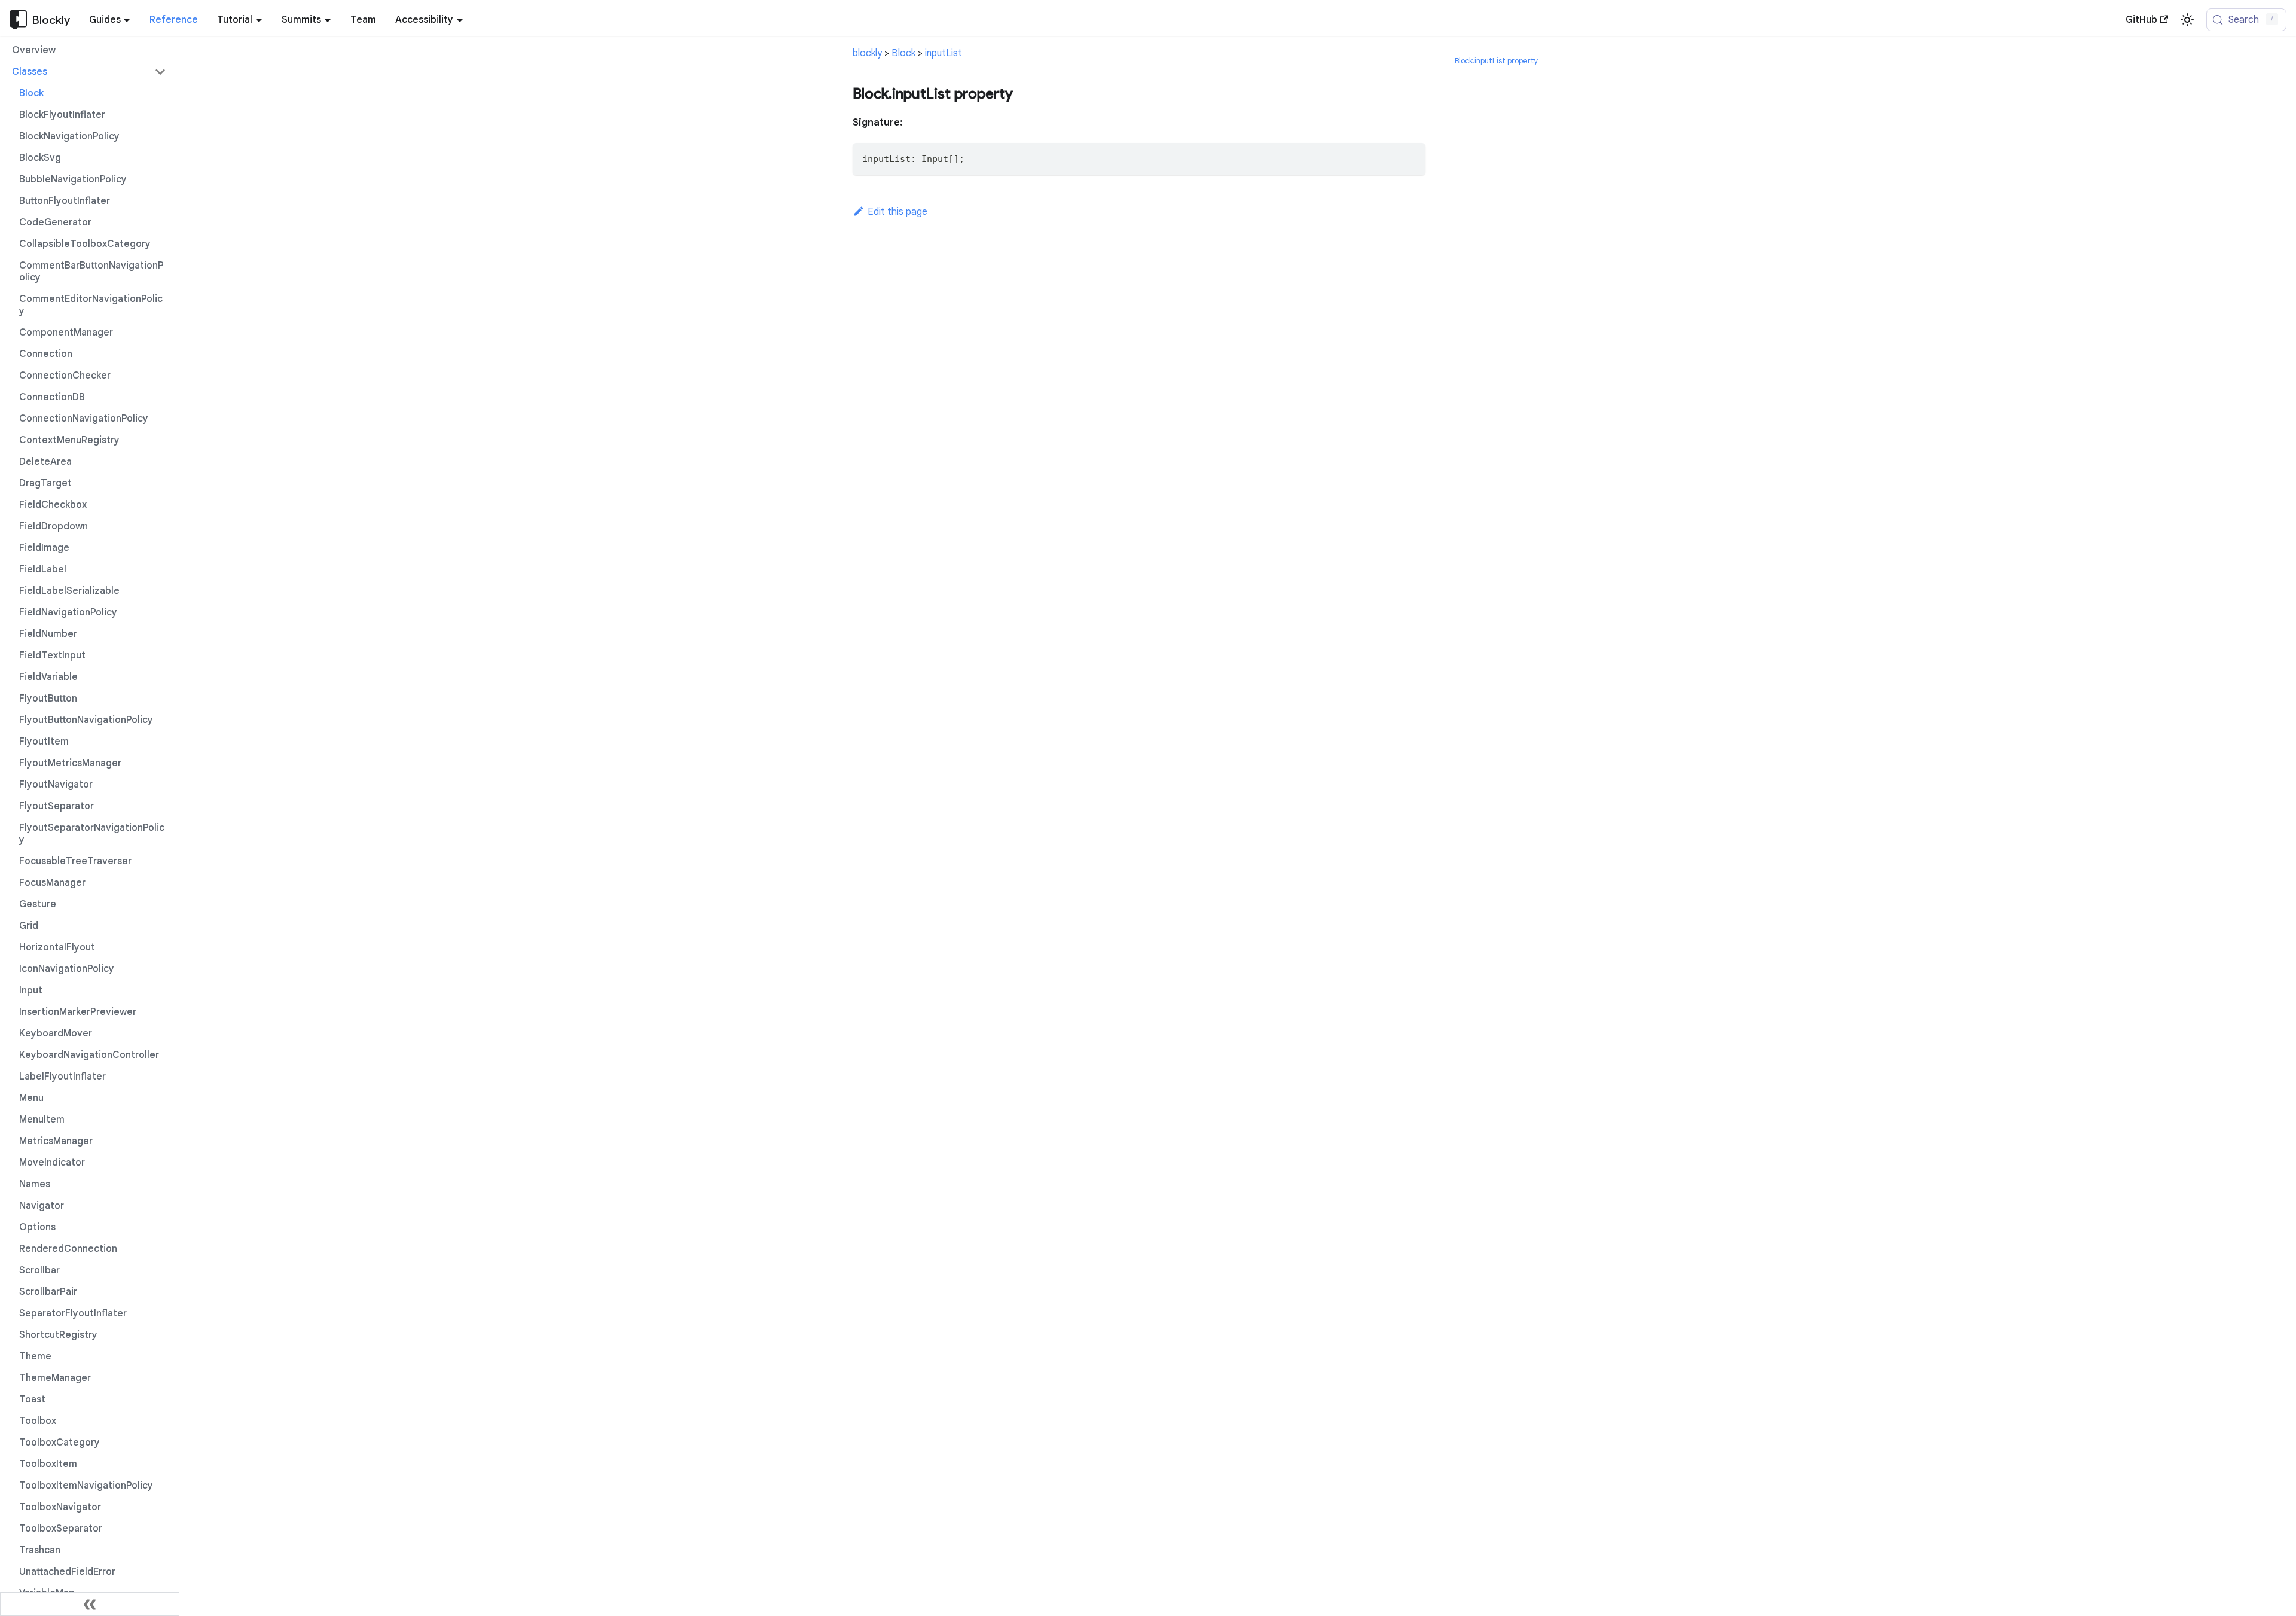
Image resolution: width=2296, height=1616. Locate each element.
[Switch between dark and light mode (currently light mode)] (2187, 20)
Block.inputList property (1496, 61)
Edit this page (897, 212)
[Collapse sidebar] (90, 1604)
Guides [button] (105, 20)
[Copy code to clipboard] (1411, 158)
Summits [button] (301, 20)
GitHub (2141, 20)
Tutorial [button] (235, 20)
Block (903, 53)
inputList (944, 53)
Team (363, 20)
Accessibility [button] (424, 20)
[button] (89, 72)
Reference (174, 20)
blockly (867, 53)
